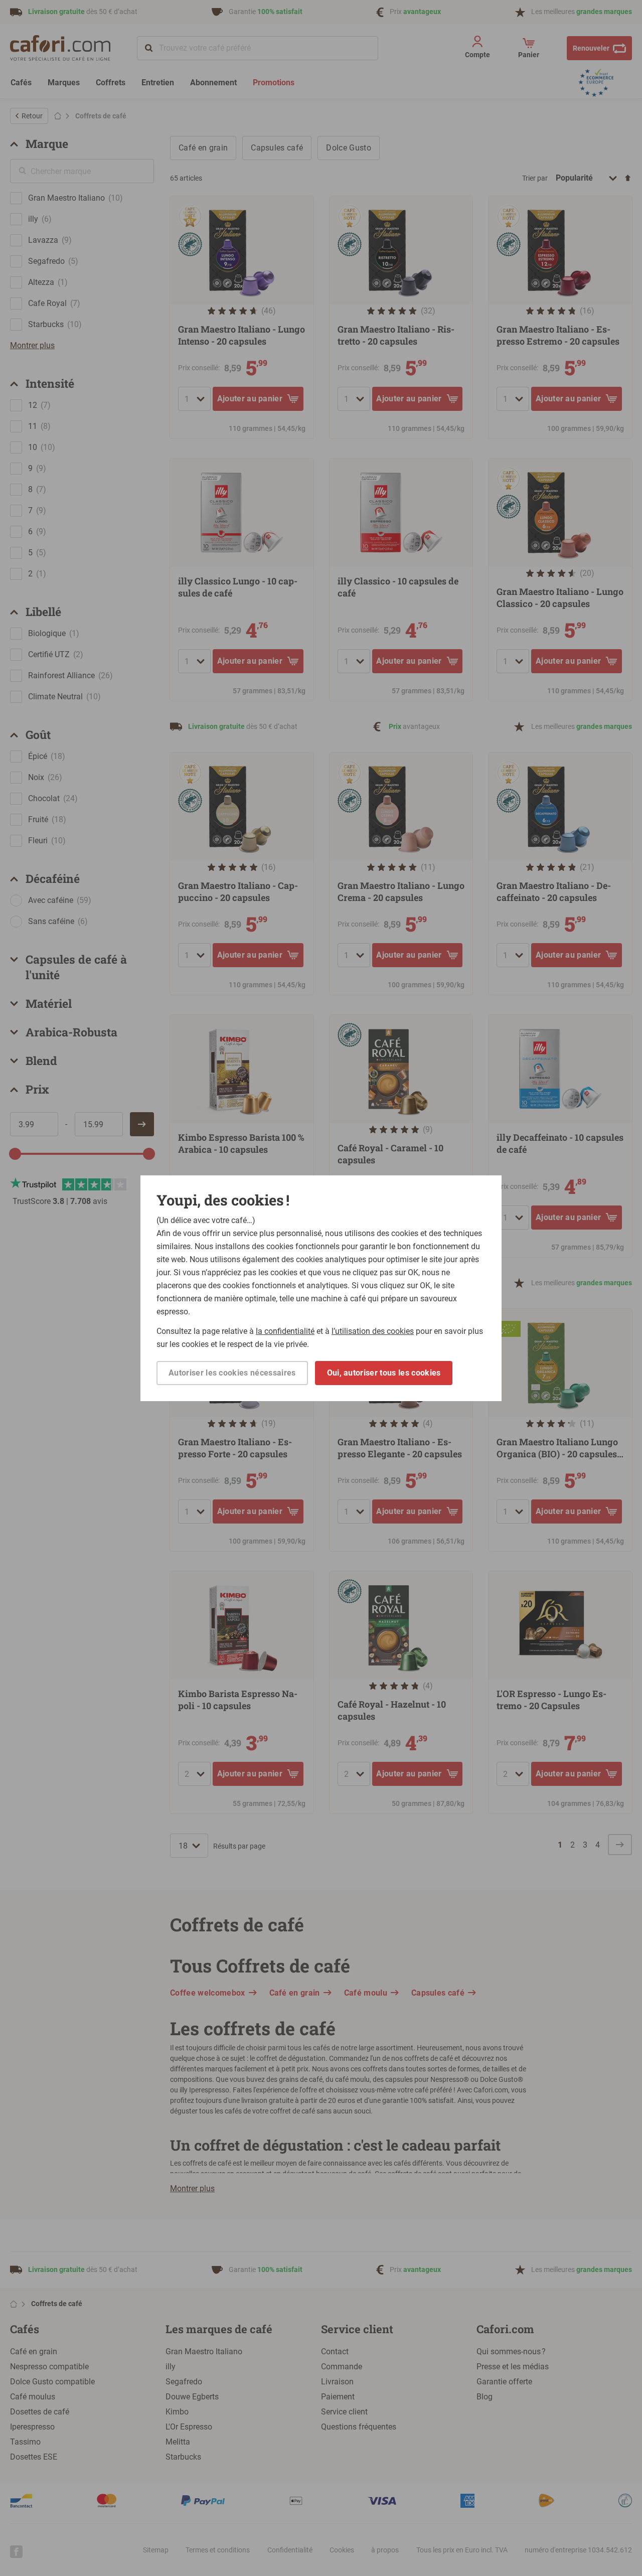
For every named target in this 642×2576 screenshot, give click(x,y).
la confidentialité (285, 1331)
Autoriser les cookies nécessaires (232, 1373)
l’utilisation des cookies (373, 1331)
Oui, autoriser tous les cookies (384, 1373)
